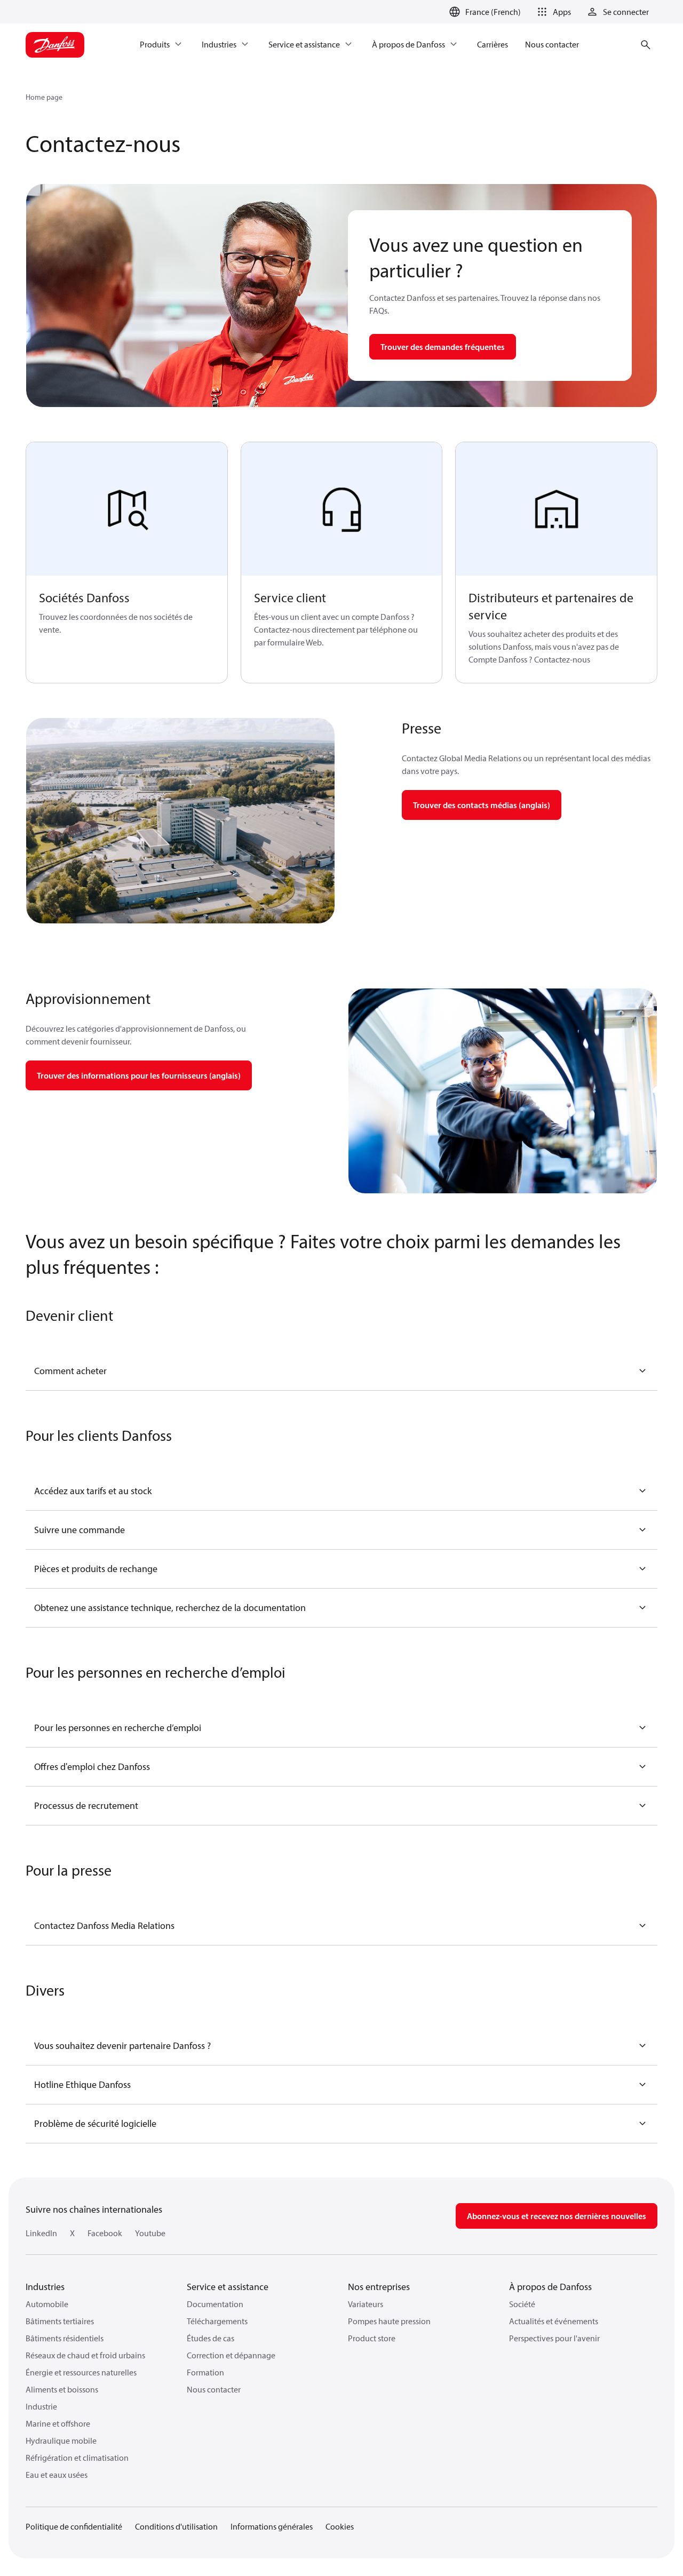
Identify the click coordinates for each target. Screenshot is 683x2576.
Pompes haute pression (389, 2321)
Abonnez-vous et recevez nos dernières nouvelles (557, 2216)
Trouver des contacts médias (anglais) (482, 805)
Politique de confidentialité (74, 2526)
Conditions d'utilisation (176, 2526)
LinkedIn (41, 2233)
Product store (372, 2338)
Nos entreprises (379, 2287)
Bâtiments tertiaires (60, 2321)
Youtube (150, 2233)
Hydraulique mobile (61, 2441)
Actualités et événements (554, 2321)
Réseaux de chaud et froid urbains (85, 2355)
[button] (552, 12)
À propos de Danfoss (550, 2287)
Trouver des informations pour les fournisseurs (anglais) (139, 1075)
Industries (45, 2287)
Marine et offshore (58, 2423)
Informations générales (272, 2526)
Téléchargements (217, 2321)
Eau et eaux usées (57, 2475)
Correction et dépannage (231, 2355)
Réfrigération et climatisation (77, 2458)
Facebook (105, 2233)
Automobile (47, 2304)
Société (522, 2304)
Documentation (215, 2304)
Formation (205, 2372)
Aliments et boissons (62, 2389)
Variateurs (366, 2304)
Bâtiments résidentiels (65, 2338)
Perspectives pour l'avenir (554, 2338)
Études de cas (211, 2338)
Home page (44, 97)
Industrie (41, 2406)
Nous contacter (214, 2389)
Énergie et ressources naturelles (81, 2372)
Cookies (340, 2526)
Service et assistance (228, 2287)
